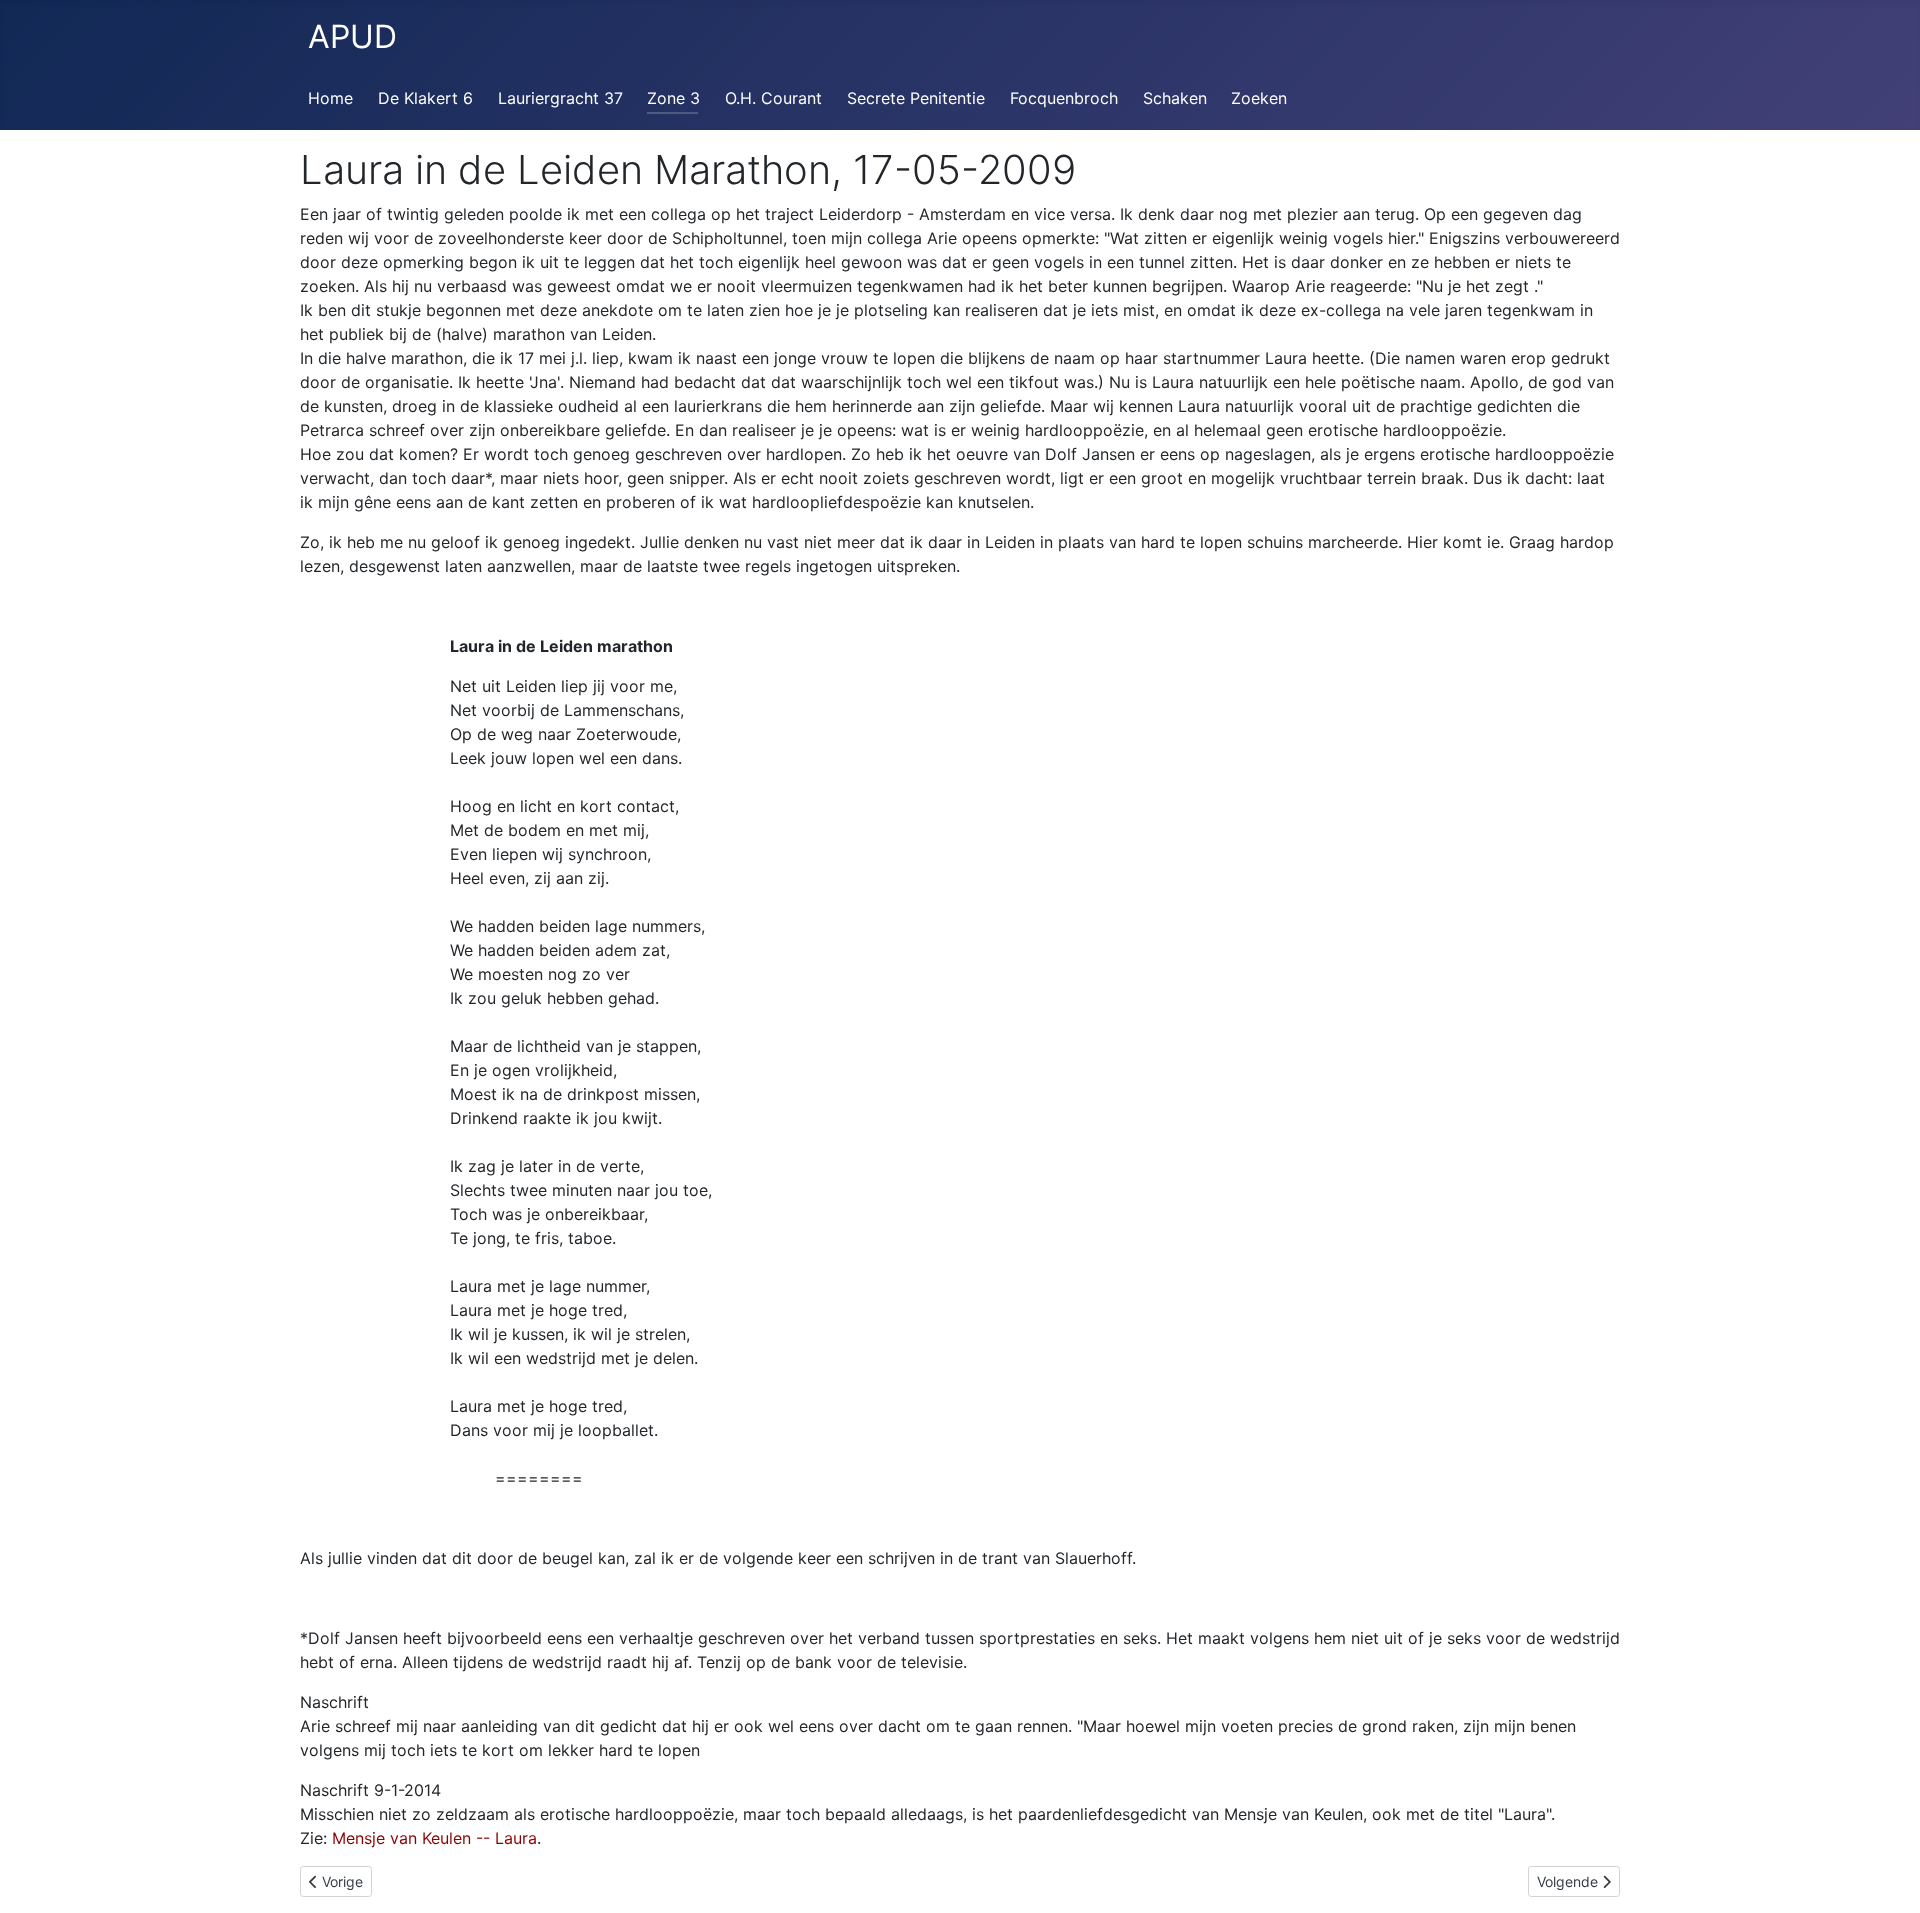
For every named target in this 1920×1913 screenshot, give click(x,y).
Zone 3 (673, 98)
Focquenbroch (1064, 98)
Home (330, 98)
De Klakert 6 (425, 98)
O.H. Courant (773, 98)
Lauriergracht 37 (560, 98)
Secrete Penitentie (916, 98)
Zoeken (1259, 98)
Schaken (1175, 98)
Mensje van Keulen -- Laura (434, 1838)
